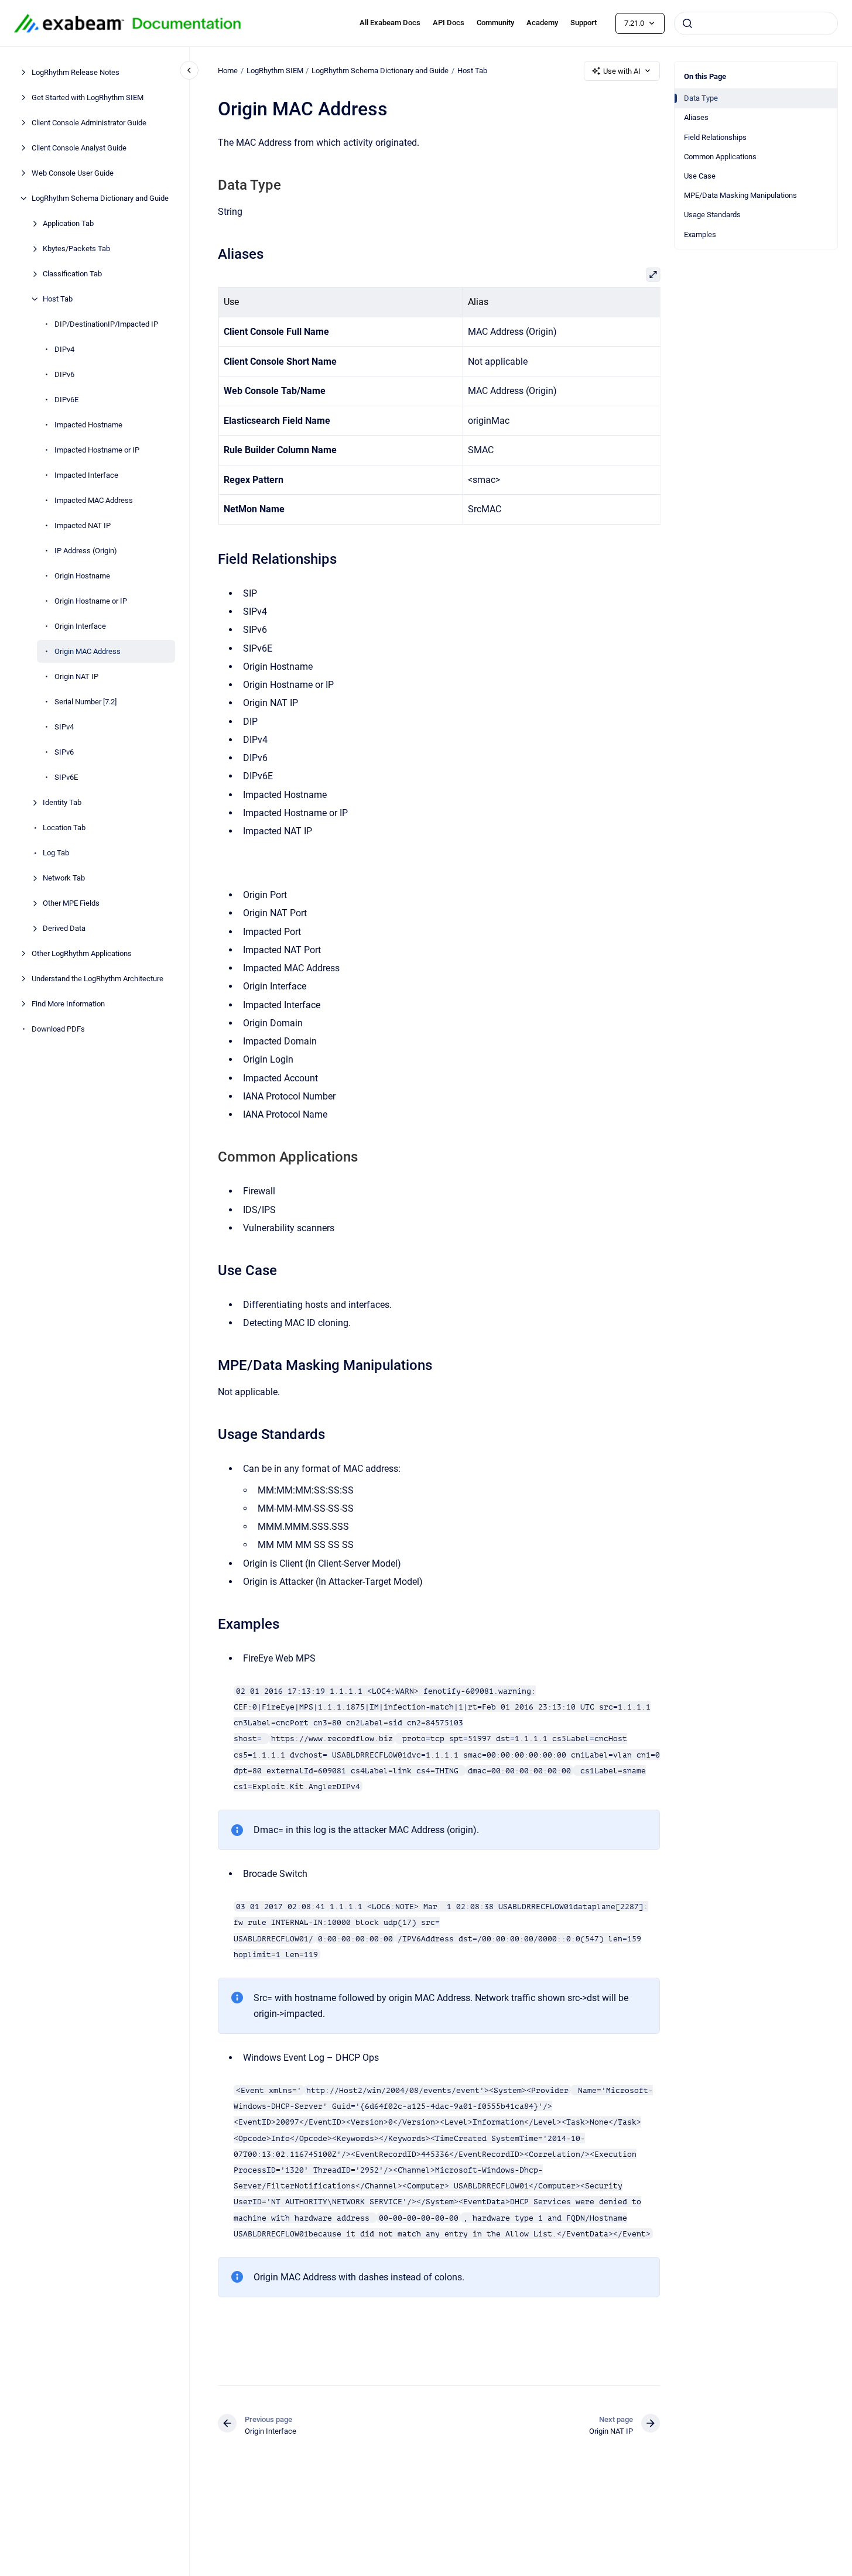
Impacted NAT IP (83, 525)
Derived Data (64, 928)
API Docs (449, 23)
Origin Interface (80, 626)
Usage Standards (712, 215)
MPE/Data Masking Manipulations (740, 195)
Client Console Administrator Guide (89, 123)
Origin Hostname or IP (91, 601)
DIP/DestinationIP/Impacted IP (106, 324)
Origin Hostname (82, 576)
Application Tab (68, 223)
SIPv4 (64, 727)
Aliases (696, 117)
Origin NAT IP (76, 676)
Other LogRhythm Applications (82, 953)
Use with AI (622, 71)
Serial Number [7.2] (85, 702)
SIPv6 (64, 752)
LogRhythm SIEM (275, 71)
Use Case (700, 176)
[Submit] (687, 23)
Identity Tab (62, 802)
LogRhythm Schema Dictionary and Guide (100, 198)
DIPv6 (64, 374)
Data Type (701, 98)
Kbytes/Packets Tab (76, 249)
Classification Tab (72, 274)
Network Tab (64, 878)
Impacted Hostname (88, 425)
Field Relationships (715, 137)
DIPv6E (66, 400)
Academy (542, 23)
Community (495, 23)
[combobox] (756, 23)
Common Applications (720, 157)
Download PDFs (58, 1029)
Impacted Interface (86, 475)
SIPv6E (66, 777)
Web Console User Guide (73, 173)
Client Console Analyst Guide (79, 148)
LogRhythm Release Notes (76, 72)
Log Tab (56, 853)
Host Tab (58, 299)
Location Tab (64, 828)
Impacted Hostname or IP (97, 450)
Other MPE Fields (71, 903)
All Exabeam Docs (390, 23)
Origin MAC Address (88, 651)
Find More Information (68, 1004)
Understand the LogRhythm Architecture (97, 979)
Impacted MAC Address (94, 500)
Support (584, 23)
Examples (700, 234)
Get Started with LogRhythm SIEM (88, 97)
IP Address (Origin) (86, 551)
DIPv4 (64, 349)
